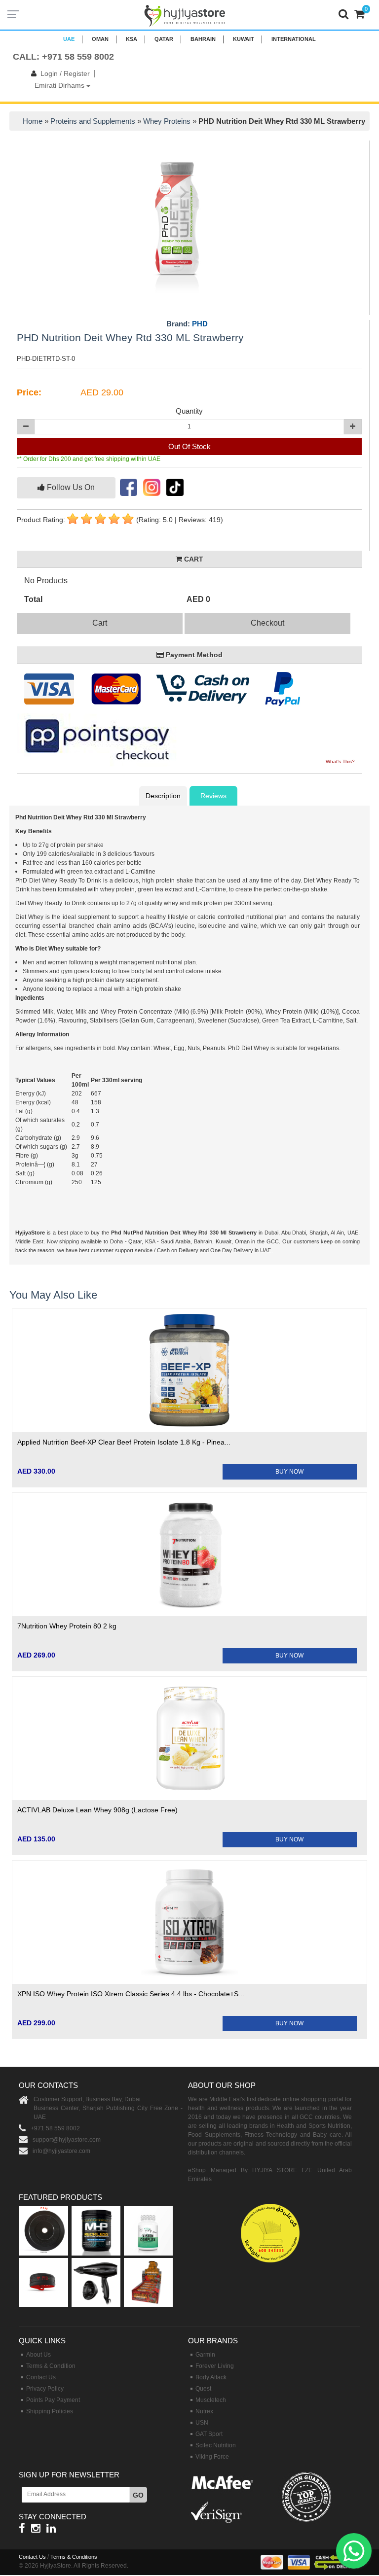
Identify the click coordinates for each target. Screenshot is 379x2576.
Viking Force (212, 2457)
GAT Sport (209, 2434)
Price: (29, 392)
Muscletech (211, 2400)
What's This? (340, 761)
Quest (203, 2389)
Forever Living (215, 2366)
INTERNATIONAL (294, 39)
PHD (200, 324)
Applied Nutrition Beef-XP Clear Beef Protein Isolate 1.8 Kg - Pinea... (124, 1442)
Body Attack (211, 2377)
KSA (132, 39)
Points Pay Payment (53, 2400)
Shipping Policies (50, 2411)
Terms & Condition (51, 2366)
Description (163, 796)
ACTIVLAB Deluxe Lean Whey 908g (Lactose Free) (97, 1810)
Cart (100, 623)
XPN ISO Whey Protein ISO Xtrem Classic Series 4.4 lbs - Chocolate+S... (131, 1994)
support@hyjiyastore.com (67, 2140)
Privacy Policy (45, 2389)
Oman (100, 39)
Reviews (213, 796)
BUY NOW (289, 1472)
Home (33, 121)
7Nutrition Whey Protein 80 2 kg (67, 1626)
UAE (69, 39)
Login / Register (65, 73)
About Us (38, 2355)
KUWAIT (244, 39)
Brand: (187, 324)
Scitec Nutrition (216, 2445)
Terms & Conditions (74, 2557)
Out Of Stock (189, 446)
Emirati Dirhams (60, 85)
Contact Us (41, 2377)
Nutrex (204, 2411)
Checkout (267, 623)
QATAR (164, 39)
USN (202, 2423)
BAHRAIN (203, 39)
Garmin (205, 2355)
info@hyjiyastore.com (61, 2151)
